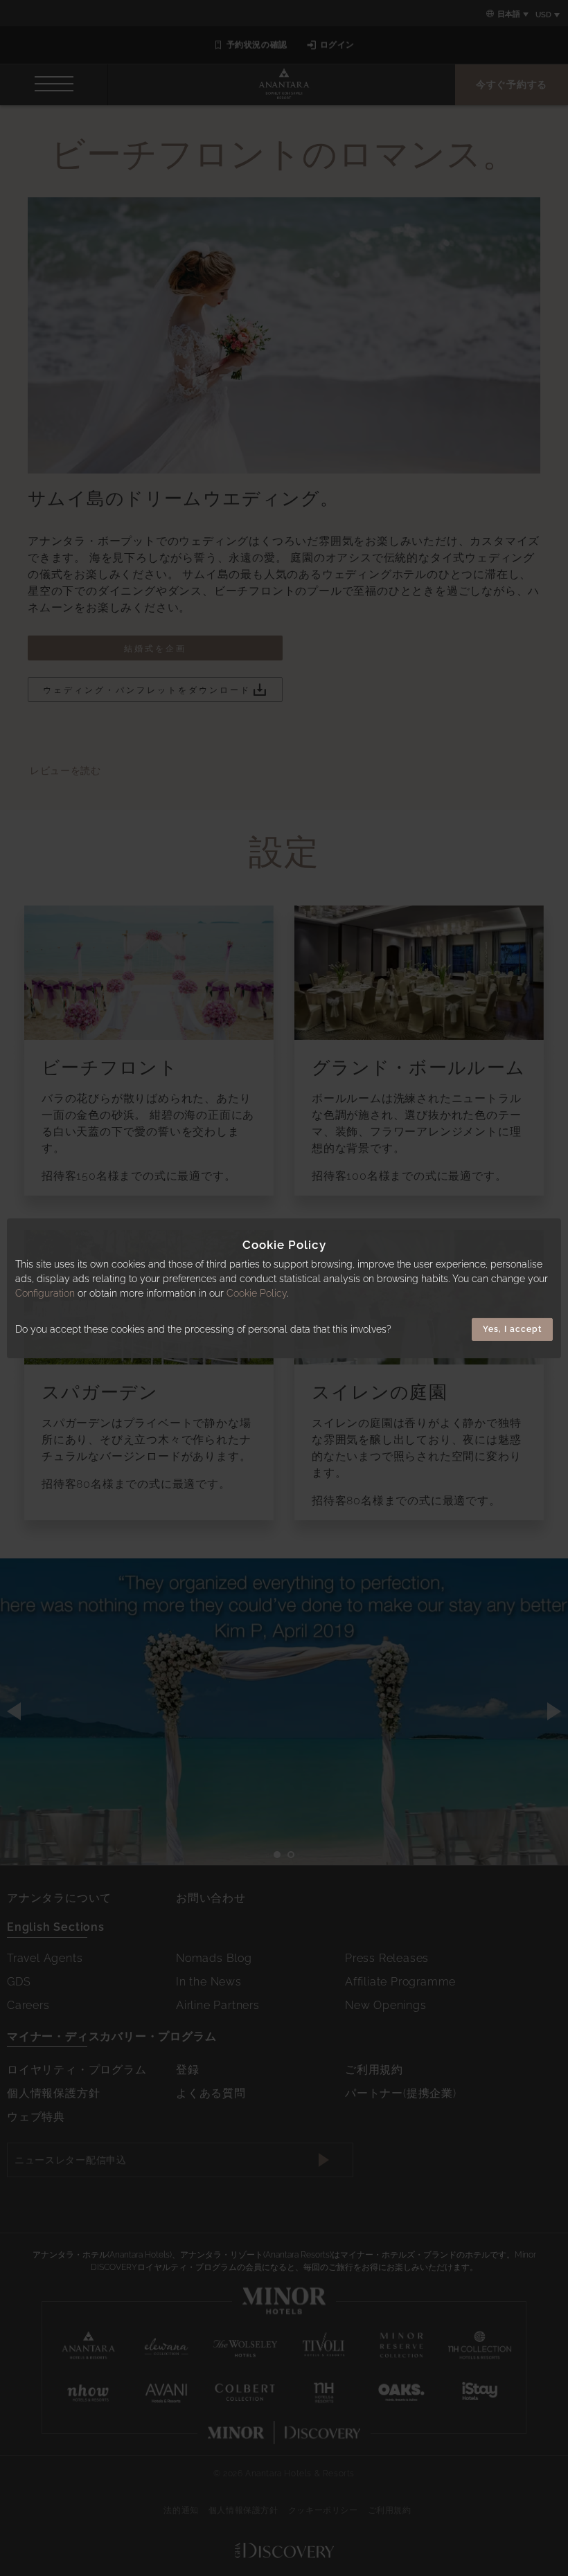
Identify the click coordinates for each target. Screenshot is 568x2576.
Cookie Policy (257, 1293)
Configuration (45, 1293)
